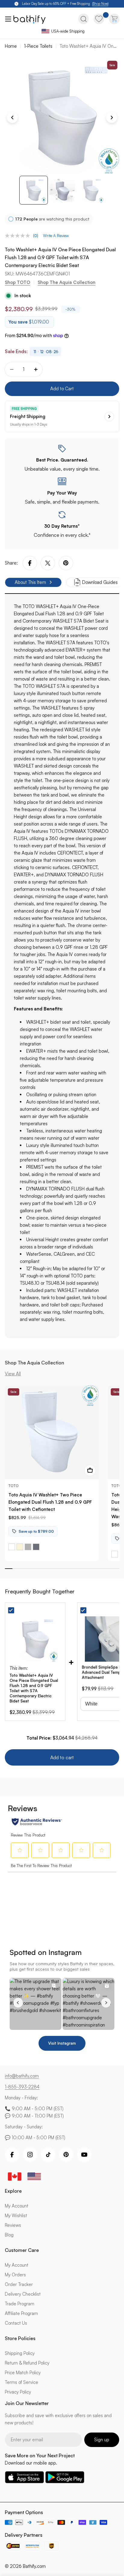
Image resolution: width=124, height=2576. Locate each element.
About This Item (30, 582)
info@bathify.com (22, 2076)
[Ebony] (36, 1547)
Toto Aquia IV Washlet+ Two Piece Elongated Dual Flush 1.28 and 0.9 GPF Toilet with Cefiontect (50, 1502)
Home (11, 46)
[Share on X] (48, 563)
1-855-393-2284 (22, 2087)
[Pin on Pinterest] (66, 563)
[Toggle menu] (7, 19)
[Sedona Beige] (28, 1547)
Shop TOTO (17, 282)
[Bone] (20, 1547)
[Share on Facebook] (30, 563)
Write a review (56, 236)
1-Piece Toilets (38, 46)
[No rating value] (19, 236)
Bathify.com (34, 2566)
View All (13, 1374)
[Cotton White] (12, 1547)
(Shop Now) (100, 4)
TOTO (14, 1486)
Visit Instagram (62, 2043)
